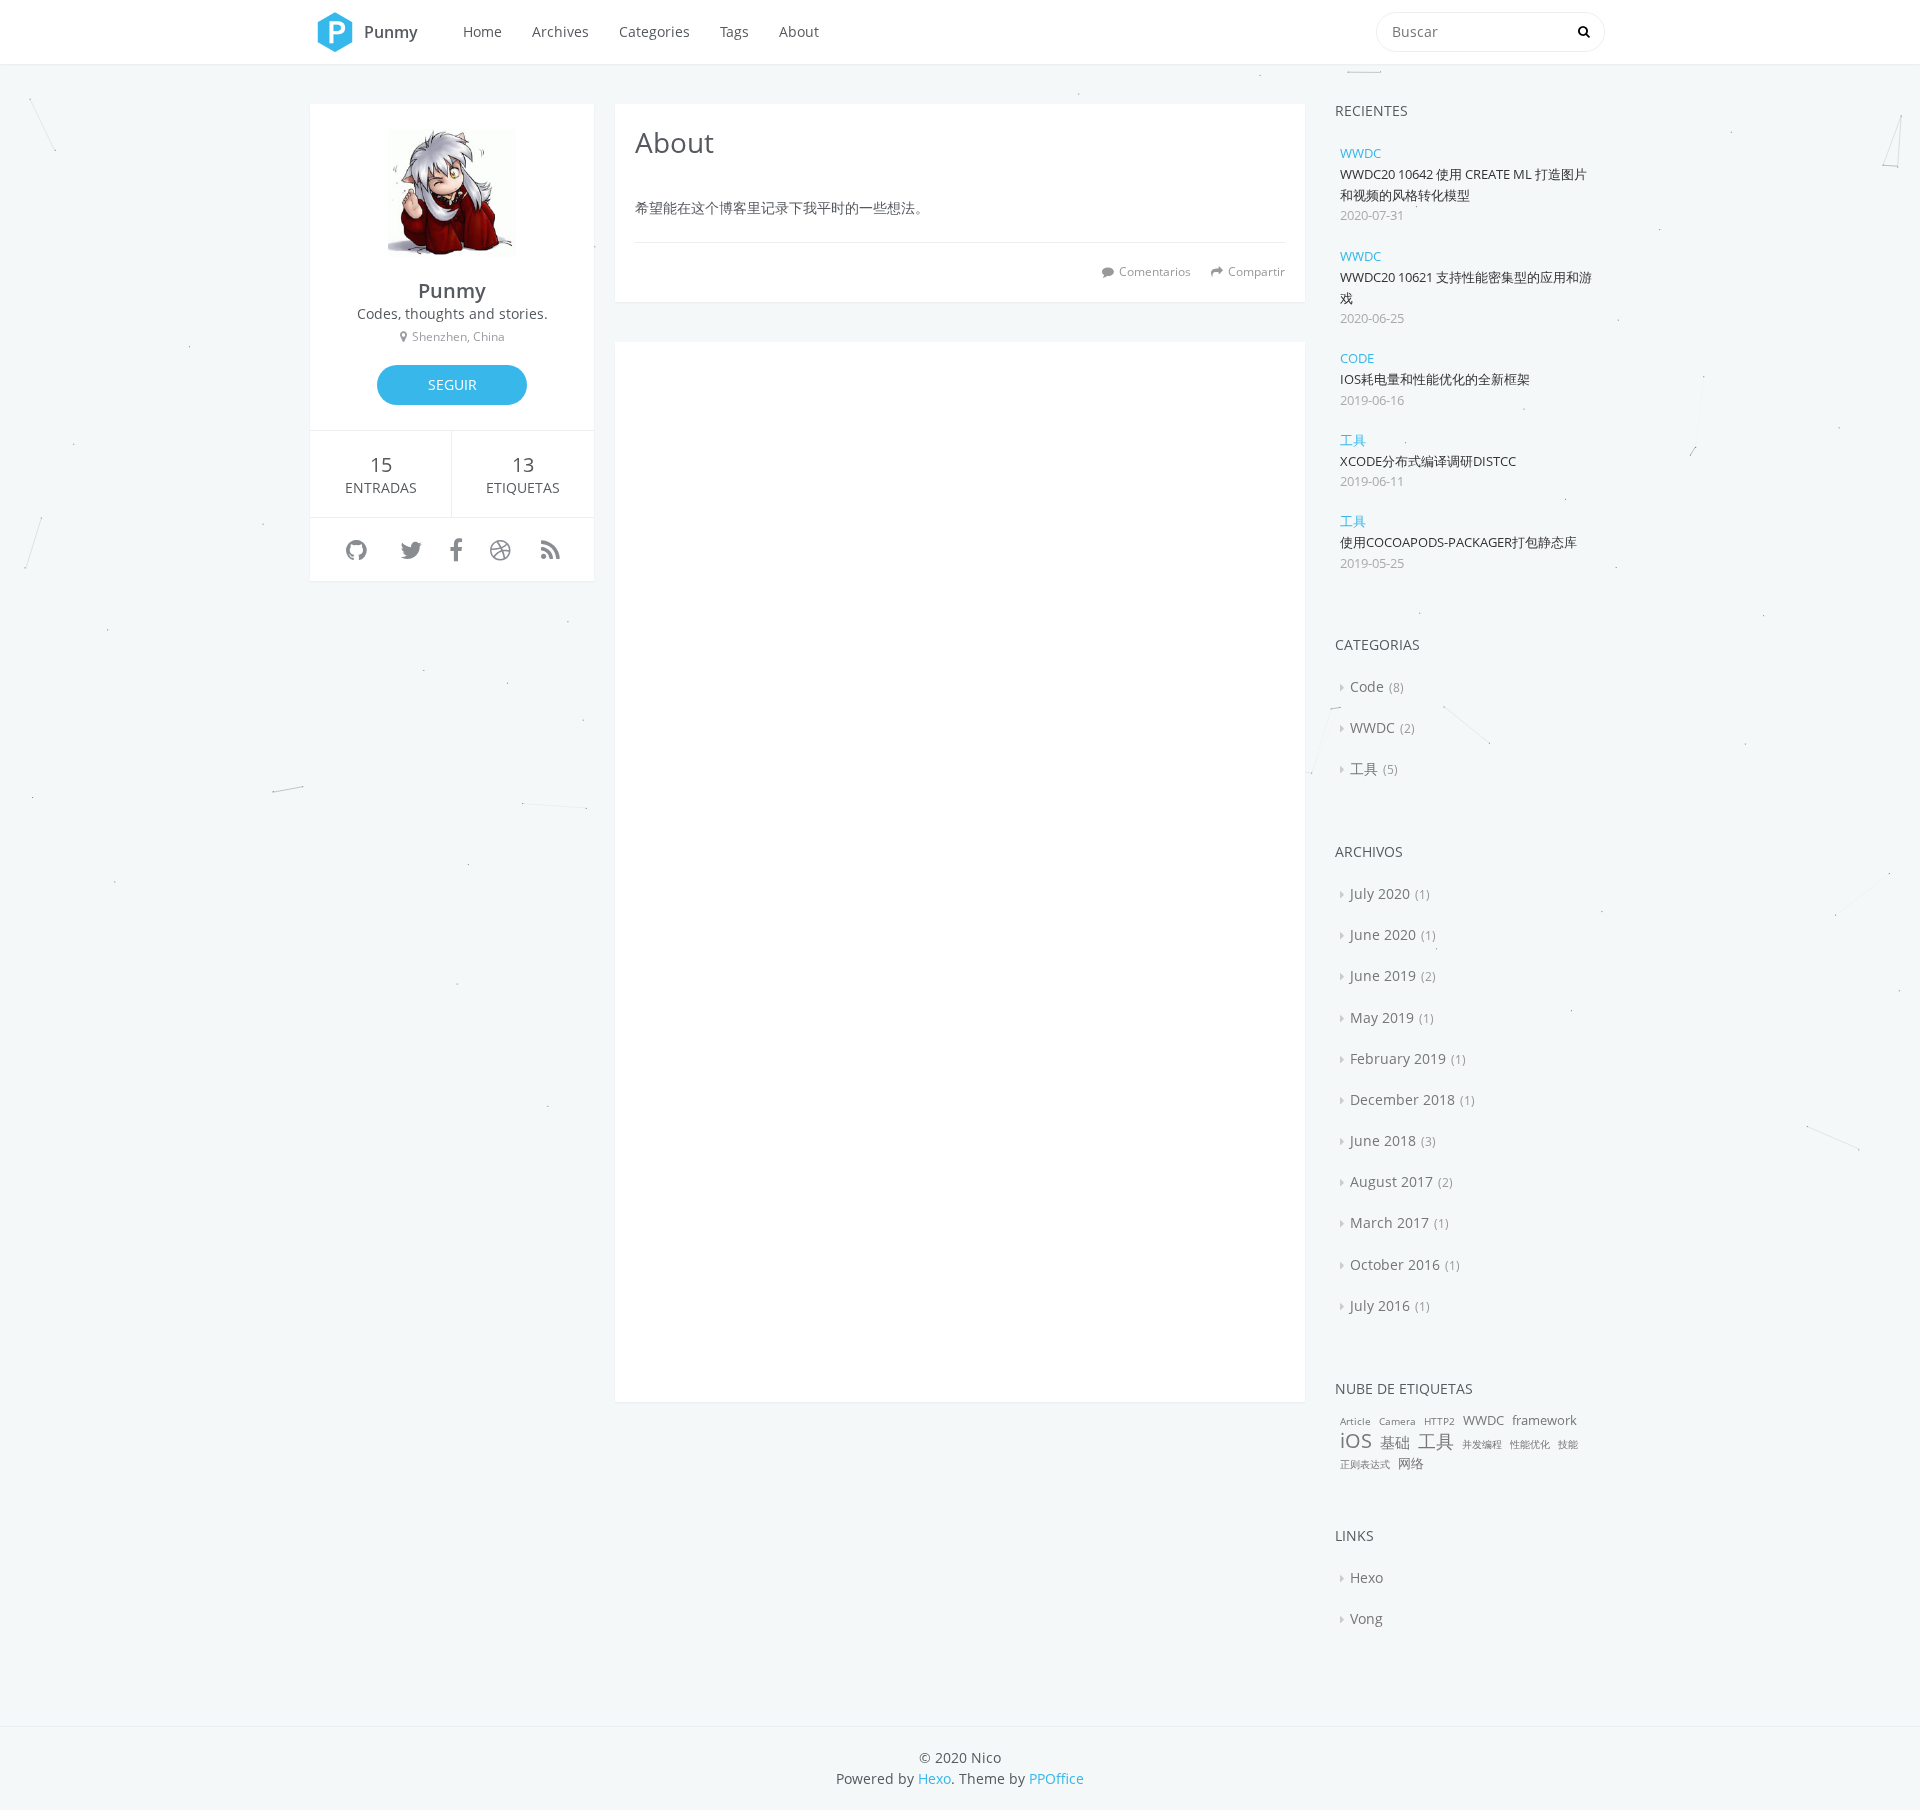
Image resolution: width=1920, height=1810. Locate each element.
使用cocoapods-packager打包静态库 (1458, 542)
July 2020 (1380, 893)
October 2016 (1395, 1264)
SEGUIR (452, 384)
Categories (654, 31)
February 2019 (1398, 1058)
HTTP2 (1439, 1421)
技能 (1568, 1444)
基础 (1395, 1442)
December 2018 (1402, 1099)
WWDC (1360, 153)
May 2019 (1382, 1017)
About (799, 31)
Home (482, 31)
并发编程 (1482, 1444)
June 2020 (1383, 934)
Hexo (1366, 1577)
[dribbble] (500, 549)
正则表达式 (1365, 1464)
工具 (1353, 440)
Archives (560, 31)
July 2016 (1380, 1305)
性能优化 (1530, 1444)
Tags (734, 31)
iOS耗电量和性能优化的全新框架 (1435, 379)
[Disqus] (960, 612)
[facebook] (456, 549)
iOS (1356, 1440)
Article (1355, 1421)
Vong (1366, 1618)
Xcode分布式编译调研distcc (1428, 461)
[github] (356, 549)
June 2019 (1383, 975)
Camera (1397, 1421)
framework (1544, 1420)
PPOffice (1056, 1778)
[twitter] (411, 549)
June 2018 (1383, 1140)
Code (1357, 358)
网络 (1411, 1463)
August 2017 (1391, 1181)
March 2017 (1389, 1222)
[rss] (550, 549)
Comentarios (1155, 271)
